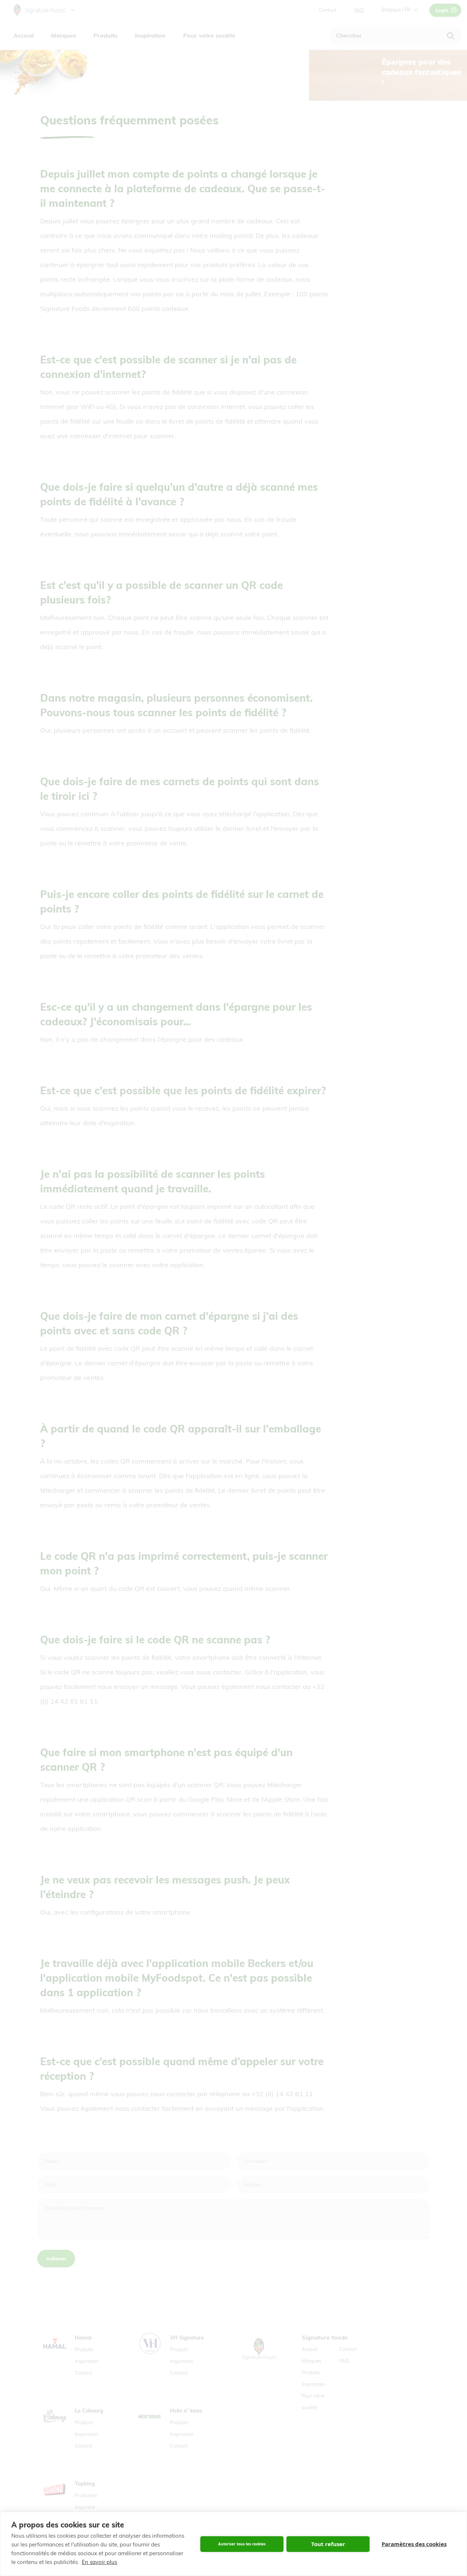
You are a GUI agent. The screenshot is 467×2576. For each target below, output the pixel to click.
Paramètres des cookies (414, 2544)
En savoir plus (99, 2562)
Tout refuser (328, 2544)
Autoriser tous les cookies (242, 2544)
